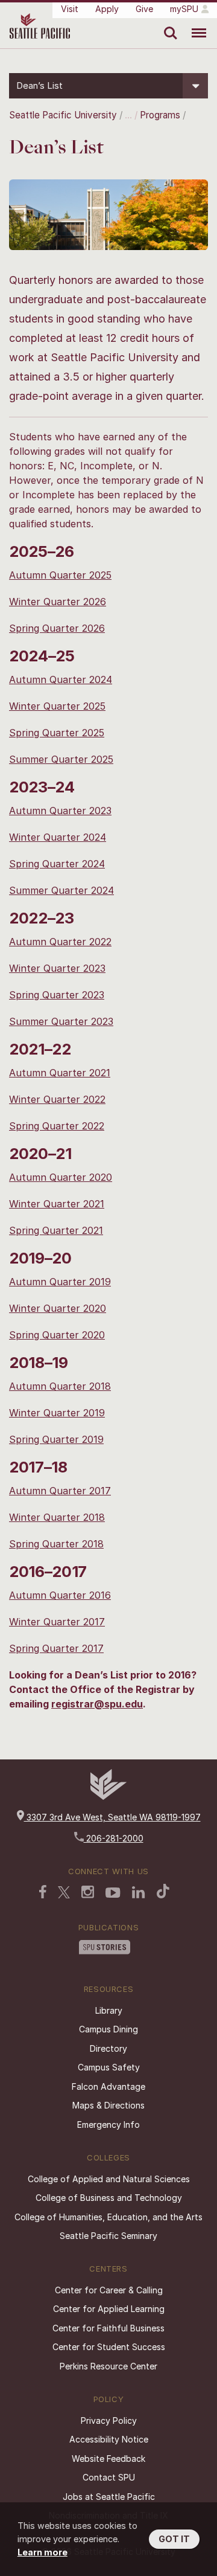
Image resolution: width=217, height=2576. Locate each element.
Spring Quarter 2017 (56, 1648)
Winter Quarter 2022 (57, 1099)
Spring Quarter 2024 (57, 864)
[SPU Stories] (105, 1948)
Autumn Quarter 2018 (60, 1386)
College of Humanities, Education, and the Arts (108, 2217)
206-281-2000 (114, 1838)
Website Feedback (108, 2459)
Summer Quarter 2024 (61, 890)
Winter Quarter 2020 (58, 1308)
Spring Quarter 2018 (56, 1544)
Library (109, 2010)
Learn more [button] (42, 2552)
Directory (108, 2048)
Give (144, 9)
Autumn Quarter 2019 (60, 1282)
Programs (160, 115)
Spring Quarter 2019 (56, 1439)
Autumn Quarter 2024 (61, 679)
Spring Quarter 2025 (57, 733)
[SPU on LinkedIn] (139, 1893)
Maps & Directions (108, 2105)
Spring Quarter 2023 (57, 995)
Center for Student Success (109, 2347)
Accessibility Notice (109, 2439)
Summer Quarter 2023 (61, 1021)
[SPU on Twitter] (64, 1893)
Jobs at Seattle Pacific (109, 2497)
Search (168, 24)
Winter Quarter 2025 (57, 706)
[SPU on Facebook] (43, 1893)
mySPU (184, 9)
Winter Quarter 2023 (57, 968)
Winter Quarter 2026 (58, 602)
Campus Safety (109, 2067)
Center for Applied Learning (109, 2309)
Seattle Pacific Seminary (108, 2236)
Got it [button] (174, 2539)
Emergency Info (108, 2125)
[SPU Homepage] (108, 1797)
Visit (70, 9)
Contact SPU (109, 2477)
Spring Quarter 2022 (57, 1126)
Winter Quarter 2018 (57, 1517)
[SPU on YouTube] (113, 1894)
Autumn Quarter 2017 (60, 1491)
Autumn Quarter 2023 (60, 811)
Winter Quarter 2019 (57, 1413)
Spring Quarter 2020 (57, 1335)
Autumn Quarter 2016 (60, 1595)
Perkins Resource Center (108, 2366)
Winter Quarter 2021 (57, 1204)
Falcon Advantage (108, 2086)
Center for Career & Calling (109, 2290)
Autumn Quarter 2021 (60, 1073)
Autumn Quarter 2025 (60, 575)
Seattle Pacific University (63, 115)
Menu (194, 24)
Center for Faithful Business (108, 2328)
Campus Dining (108, 2029)
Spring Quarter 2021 (56, 1230)
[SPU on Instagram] (88, 1893)
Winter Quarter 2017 (57, 1622)
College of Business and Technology (109, 2198)
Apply (107, 9)
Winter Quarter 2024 (58, 837)
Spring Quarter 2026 (57, 628)
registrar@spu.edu (97, 1704)
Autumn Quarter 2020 (61, 1177)
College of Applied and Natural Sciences (109, 2179)
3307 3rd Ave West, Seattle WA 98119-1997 (112, 1817)
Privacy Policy (109, 2420)
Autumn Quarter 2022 (60, 942)
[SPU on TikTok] (163, 1892)
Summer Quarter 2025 (61, 759)
